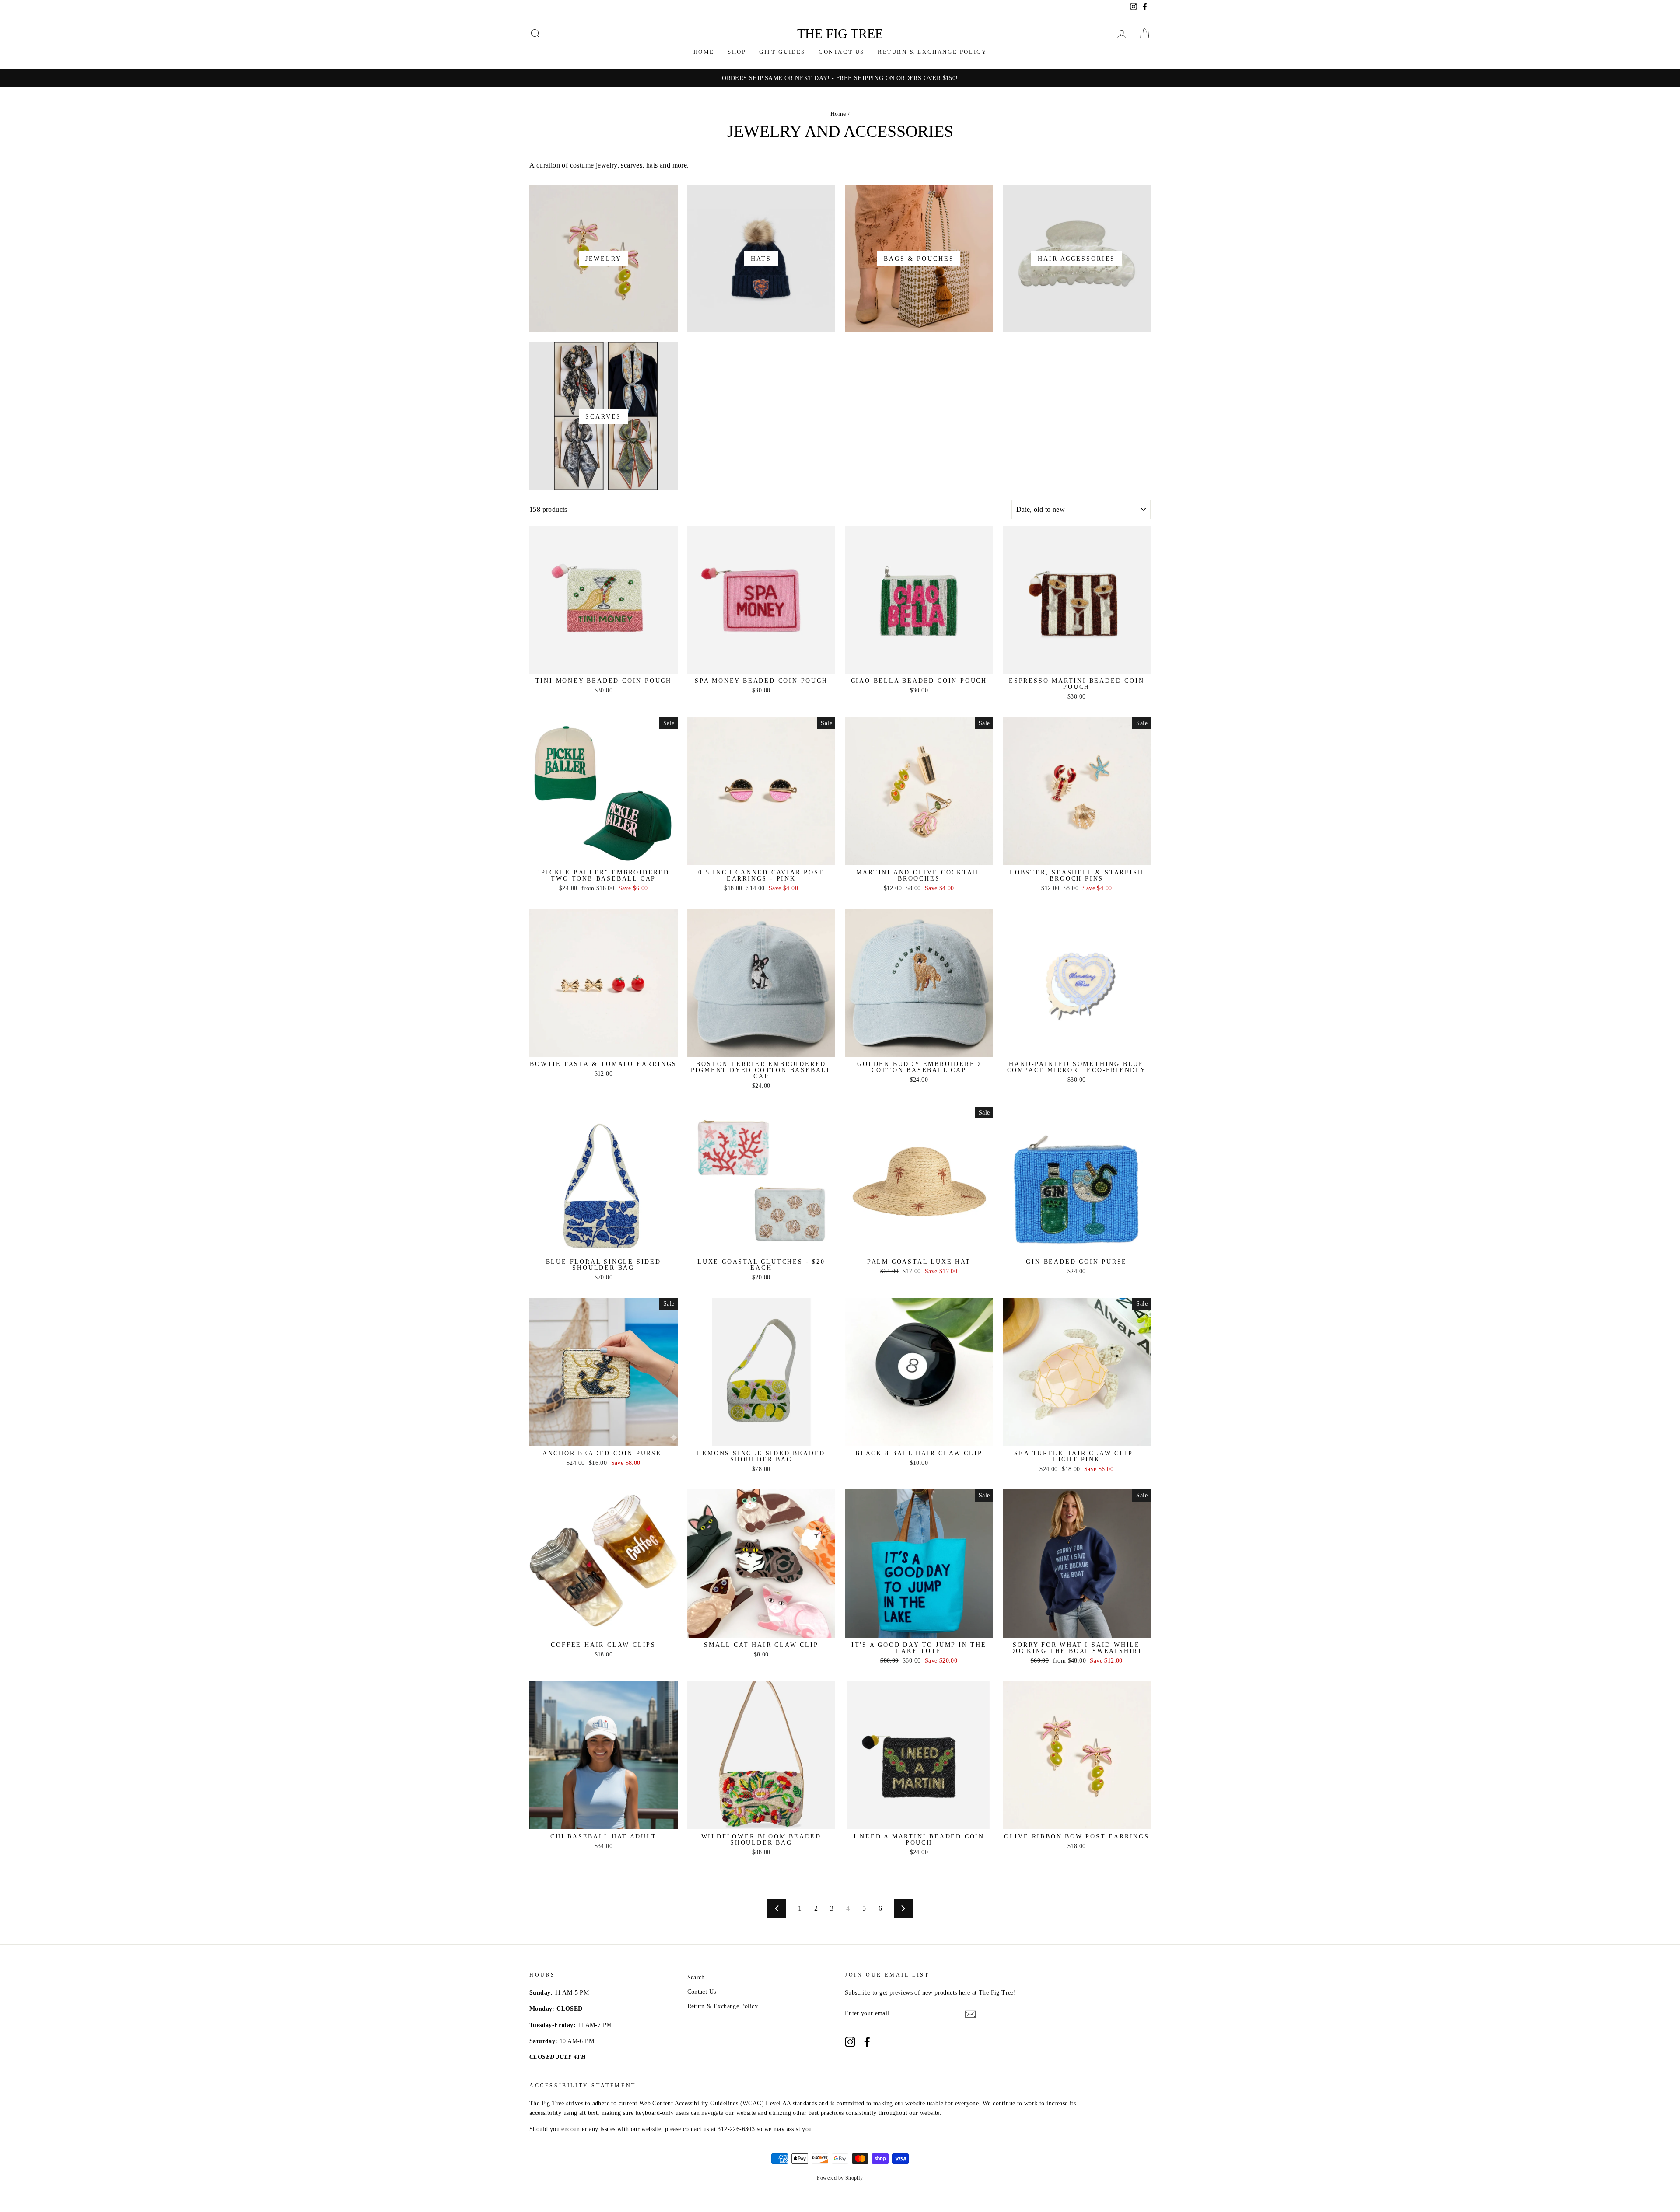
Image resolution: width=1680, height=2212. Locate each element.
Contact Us (842, 52)
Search (696, 1977)
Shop (737, 52)
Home (704, 52)
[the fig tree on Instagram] (850, 2042)
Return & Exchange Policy (932, 52)
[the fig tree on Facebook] (867, 2042)
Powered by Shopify (840, 2178)
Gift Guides (782, 52)
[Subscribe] (970, 2014)
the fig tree (840, 33)
